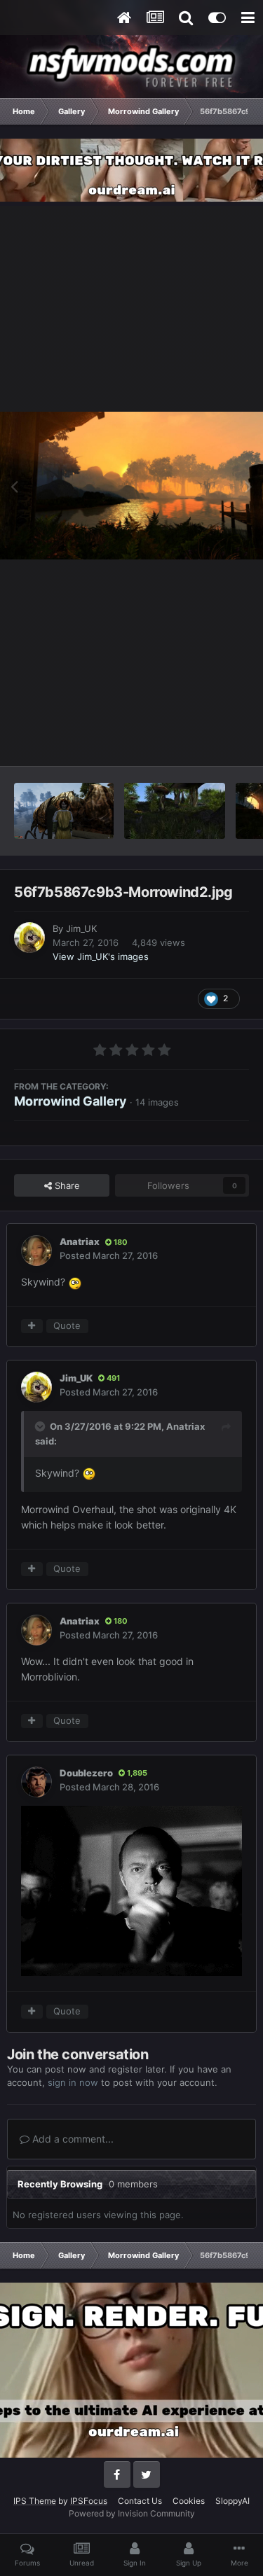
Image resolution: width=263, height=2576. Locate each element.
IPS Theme (35, 2501)
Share (66, 1185)
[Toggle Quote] (41, 1426)
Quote (67, 1325)
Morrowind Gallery (70, 1101)
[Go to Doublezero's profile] (36, 1782)
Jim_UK (81, 928)
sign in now (73, 2082)
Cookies (189, 2501)
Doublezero (86, 1773)
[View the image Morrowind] (174, 811)
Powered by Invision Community (132, 2513)
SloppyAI (232, 2501)
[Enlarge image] (131, 1889)
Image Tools (205, 740)
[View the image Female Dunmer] (64, 811)
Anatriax (80, 1241)
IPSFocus (89, 2501)
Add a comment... (72, 2139)
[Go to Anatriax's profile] (36, 1251)
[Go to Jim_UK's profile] (29, 938)
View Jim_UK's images (101, 956)
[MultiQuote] (32, 1326)
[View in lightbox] (131, 486)
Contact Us (140, 2501)
